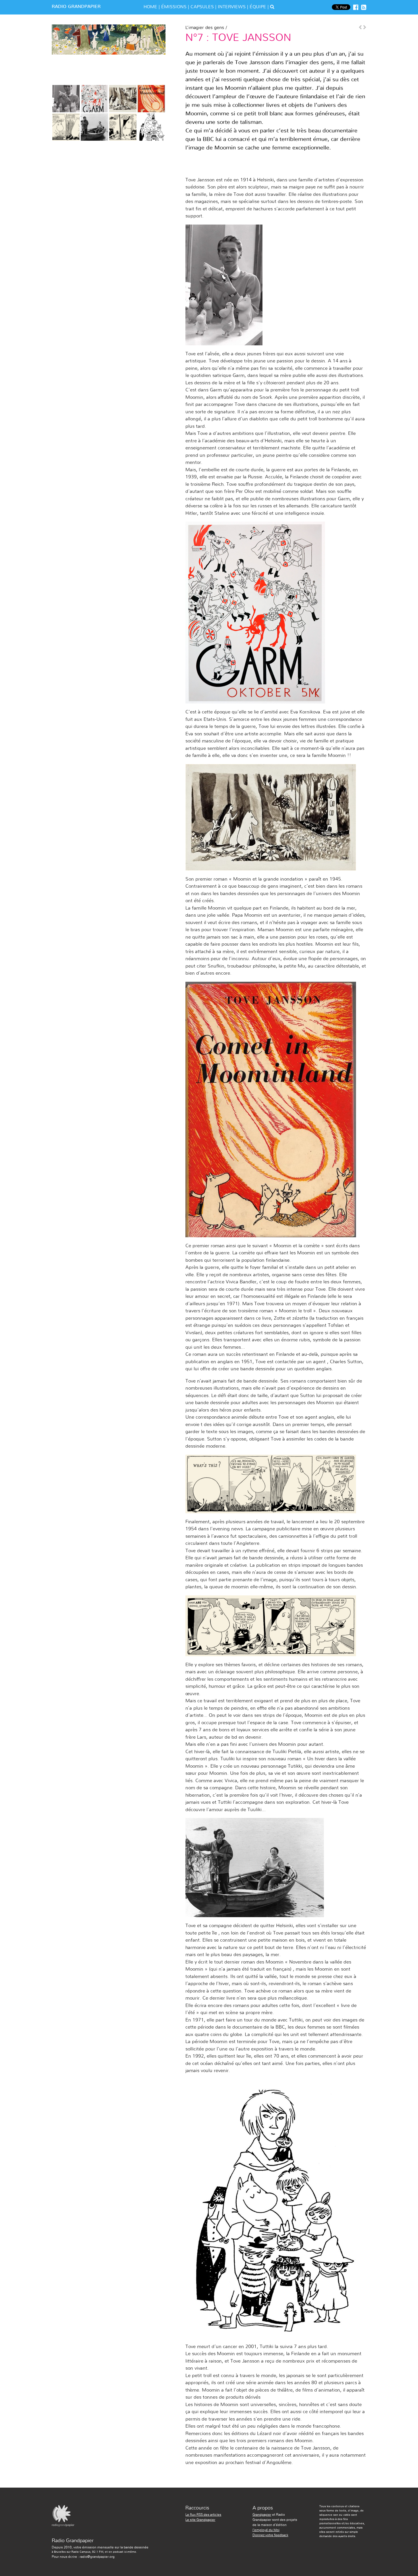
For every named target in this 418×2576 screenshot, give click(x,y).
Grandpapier (262, 2515)
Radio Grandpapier (76, 7)
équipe (258, 7)
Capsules (202, 7)
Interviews (232, 7)
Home (150, 7)
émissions (174, 7)
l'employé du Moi (266, 2530)
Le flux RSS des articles (203, 2515)
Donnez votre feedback (270, 2535)
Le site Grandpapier (200, 2520)
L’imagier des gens (205, 28)
